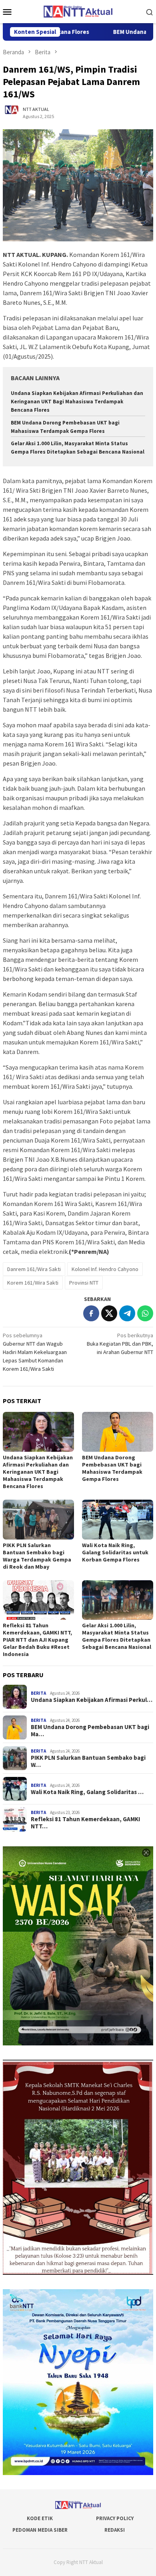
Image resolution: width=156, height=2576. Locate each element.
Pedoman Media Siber (40, 2530)
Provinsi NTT (84, 1283)
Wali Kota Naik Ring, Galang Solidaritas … (87, 1792)
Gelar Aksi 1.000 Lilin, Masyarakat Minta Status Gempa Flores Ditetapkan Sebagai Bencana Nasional (117, 1636)
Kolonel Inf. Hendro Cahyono (105, 1269)
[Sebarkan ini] (91, 1313)
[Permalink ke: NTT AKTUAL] (15, 112)
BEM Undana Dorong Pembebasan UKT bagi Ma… (90, 1731)
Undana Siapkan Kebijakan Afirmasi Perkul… (92, 1700)
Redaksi (115, 2530)
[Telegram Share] (127, 1313)
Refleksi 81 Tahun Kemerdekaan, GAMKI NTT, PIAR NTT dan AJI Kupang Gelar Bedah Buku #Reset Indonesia (37, 1640)
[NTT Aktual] (78, 11)
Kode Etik (40, 2518)
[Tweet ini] (109, 1313)
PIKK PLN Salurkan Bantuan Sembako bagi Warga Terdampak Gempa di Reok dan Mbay (37, 1556)
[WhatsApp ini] (145, 1313)
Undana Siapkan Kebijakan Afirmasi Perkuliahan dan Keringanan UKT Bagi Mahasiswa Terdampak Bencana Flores (77, 402)
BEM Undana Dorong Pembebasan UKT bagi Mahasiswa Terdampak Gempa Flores (112, 1468)
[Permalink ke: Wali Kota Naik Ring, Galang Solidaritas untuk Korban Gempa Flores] (118, 1520)
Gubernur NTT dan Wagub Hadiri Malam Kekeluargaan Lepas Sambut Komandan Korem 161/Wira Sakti (35, 1352)
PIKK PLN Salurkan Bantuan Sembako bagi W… (88, 1761)
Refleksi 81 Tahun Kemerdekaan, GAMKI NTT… (85, 1823)
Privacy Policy (115, 2518)
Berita (38, 1693)
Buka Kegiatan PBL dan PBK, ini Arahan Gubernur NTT (120, 1344)
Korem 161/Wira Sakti (33, 1283)
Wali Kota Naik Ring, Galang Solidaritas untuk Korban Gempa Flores (115, 1552)
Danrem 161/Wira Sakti (34, 1269)
